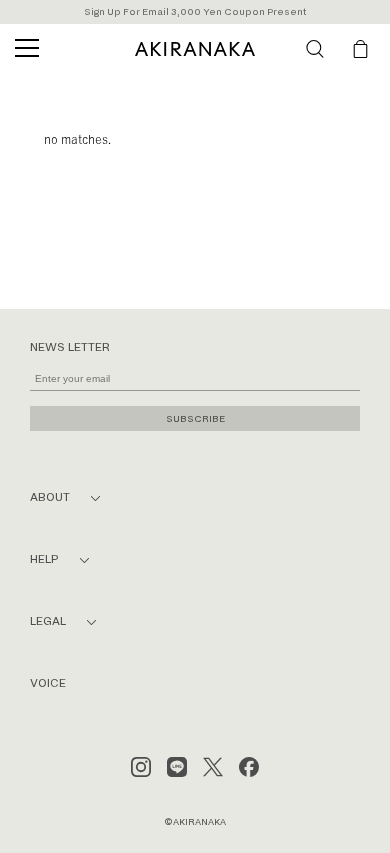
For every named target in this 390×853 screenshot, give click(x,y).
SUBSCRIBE (195, 418)
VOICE (48, 683)
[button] (315, 49)
